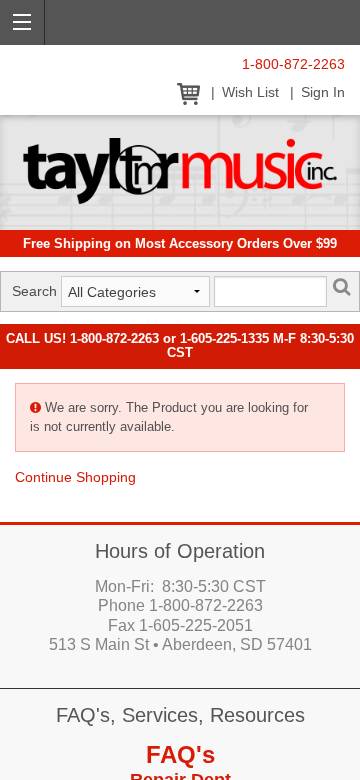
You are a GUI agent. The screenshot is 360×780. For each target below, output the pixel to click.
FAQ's (180, 754)
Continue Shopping (75, 477)
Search (34, 291)
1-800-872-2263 (293, 64)
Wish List (250, 92)
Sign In (323, 92)
